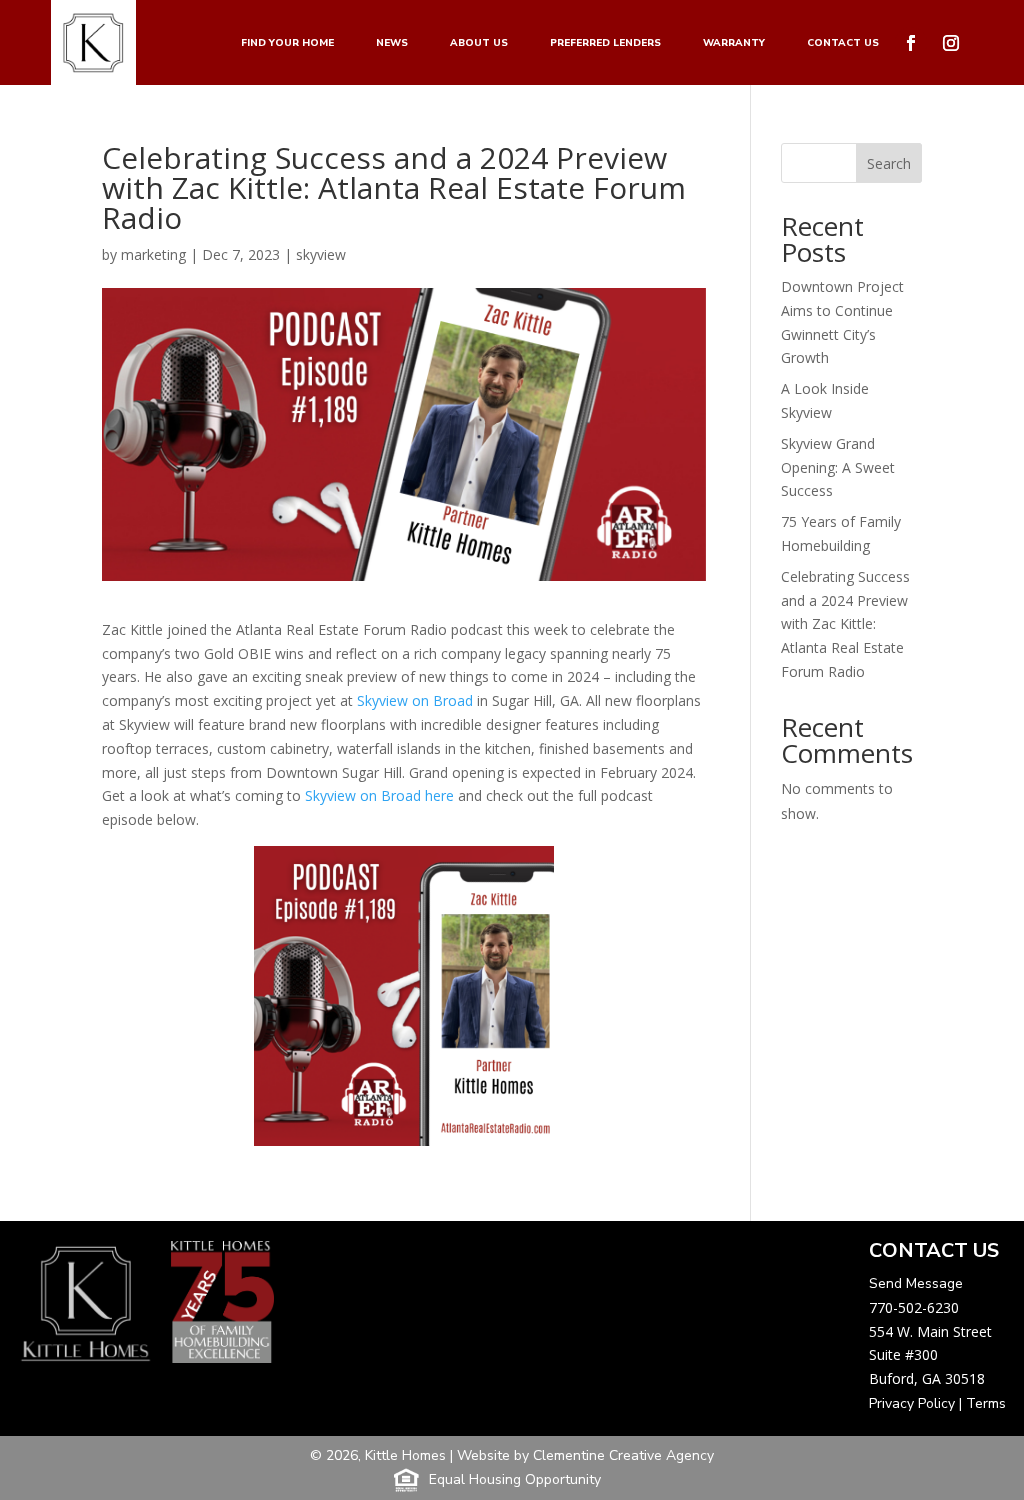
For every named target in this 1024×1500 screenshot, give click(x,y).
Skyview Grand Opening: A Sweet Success (838, 467)
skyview (321, 254)
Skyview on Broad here (377, 795)
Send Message (916, 1283)
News (392, 43)
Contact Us (843, 43)
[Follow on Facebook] (911, 43)
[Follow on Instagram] (951, 43)
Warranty (734, 43)
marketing (153, 254)
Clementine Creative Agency (623, 1455)
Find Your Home (287, 43)
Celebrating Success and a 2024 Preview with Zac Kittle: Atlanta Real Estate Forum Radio (845, 624)
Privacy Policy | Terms (937, 1403)
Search (889, 163)
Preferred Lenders (605, 43)
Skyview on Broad (415, 700)
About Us (479, 43)
